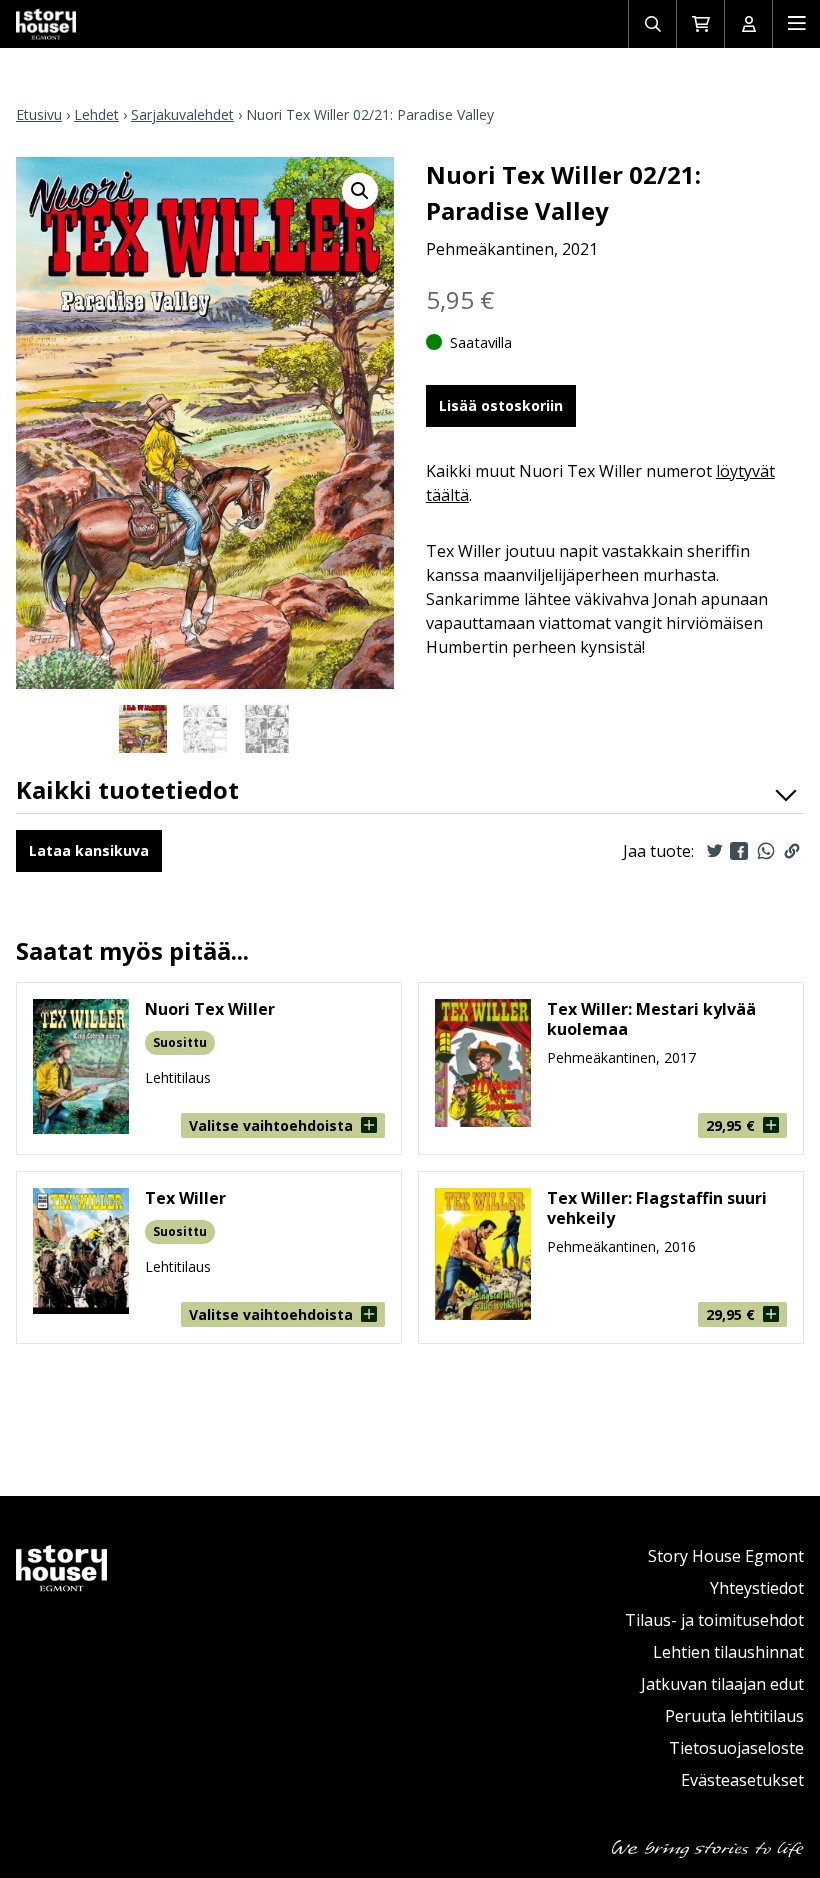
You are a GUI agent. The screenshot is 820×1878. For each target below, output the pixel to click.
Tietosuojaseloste (736, 1748)
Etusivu (39, 114)
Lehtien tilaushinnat (728, 1652)
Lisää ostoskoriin (501, 405)
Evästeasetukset (742, 1780)
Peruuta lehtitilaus (734, 1716)
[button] (360, 191)
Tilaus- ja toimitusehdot (714, 1620)
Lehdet (96, 114)
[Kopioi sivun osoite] (792, 851)
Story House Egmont (726, 1556)
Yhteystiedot (757, 1588)
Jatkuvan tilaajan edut (722, 1684)
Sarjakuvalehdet (182, 114)
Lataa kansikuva (89, 850)
